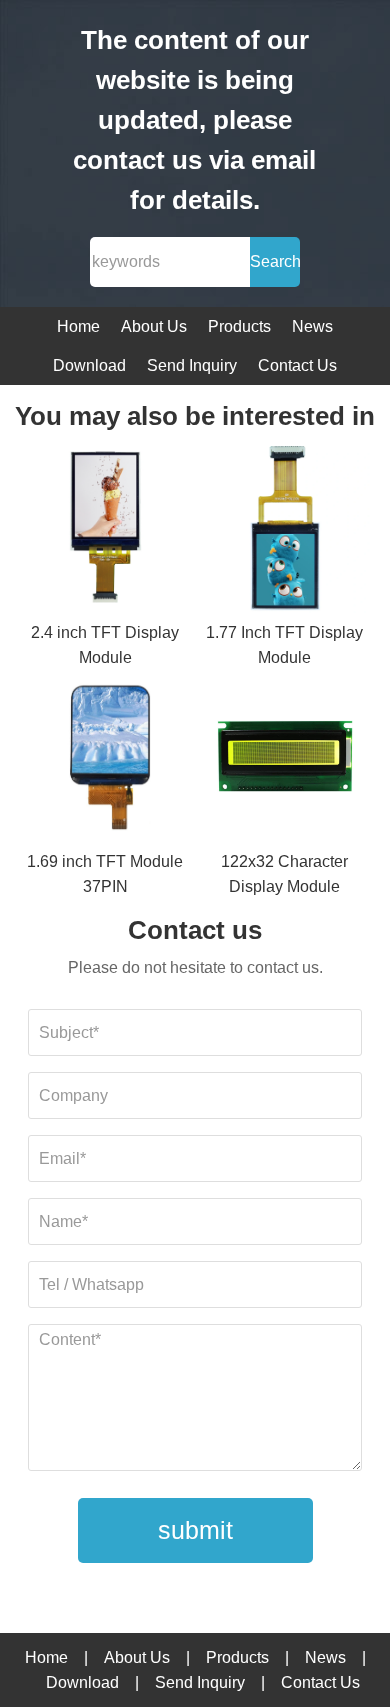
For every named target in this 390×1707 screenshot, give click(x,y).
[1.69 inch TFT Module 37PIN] (106, 759)
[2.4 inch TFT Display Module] (106, 530)
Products (239, 326)
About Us (154, 326)
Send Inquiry (192, 365)
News (312, 326)
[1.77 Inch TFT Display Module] (285, 530)
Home (78, 326)
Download (89, 365)
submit (195, 1530)
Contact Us (297, 365)
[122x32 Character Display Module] (285, 759)
